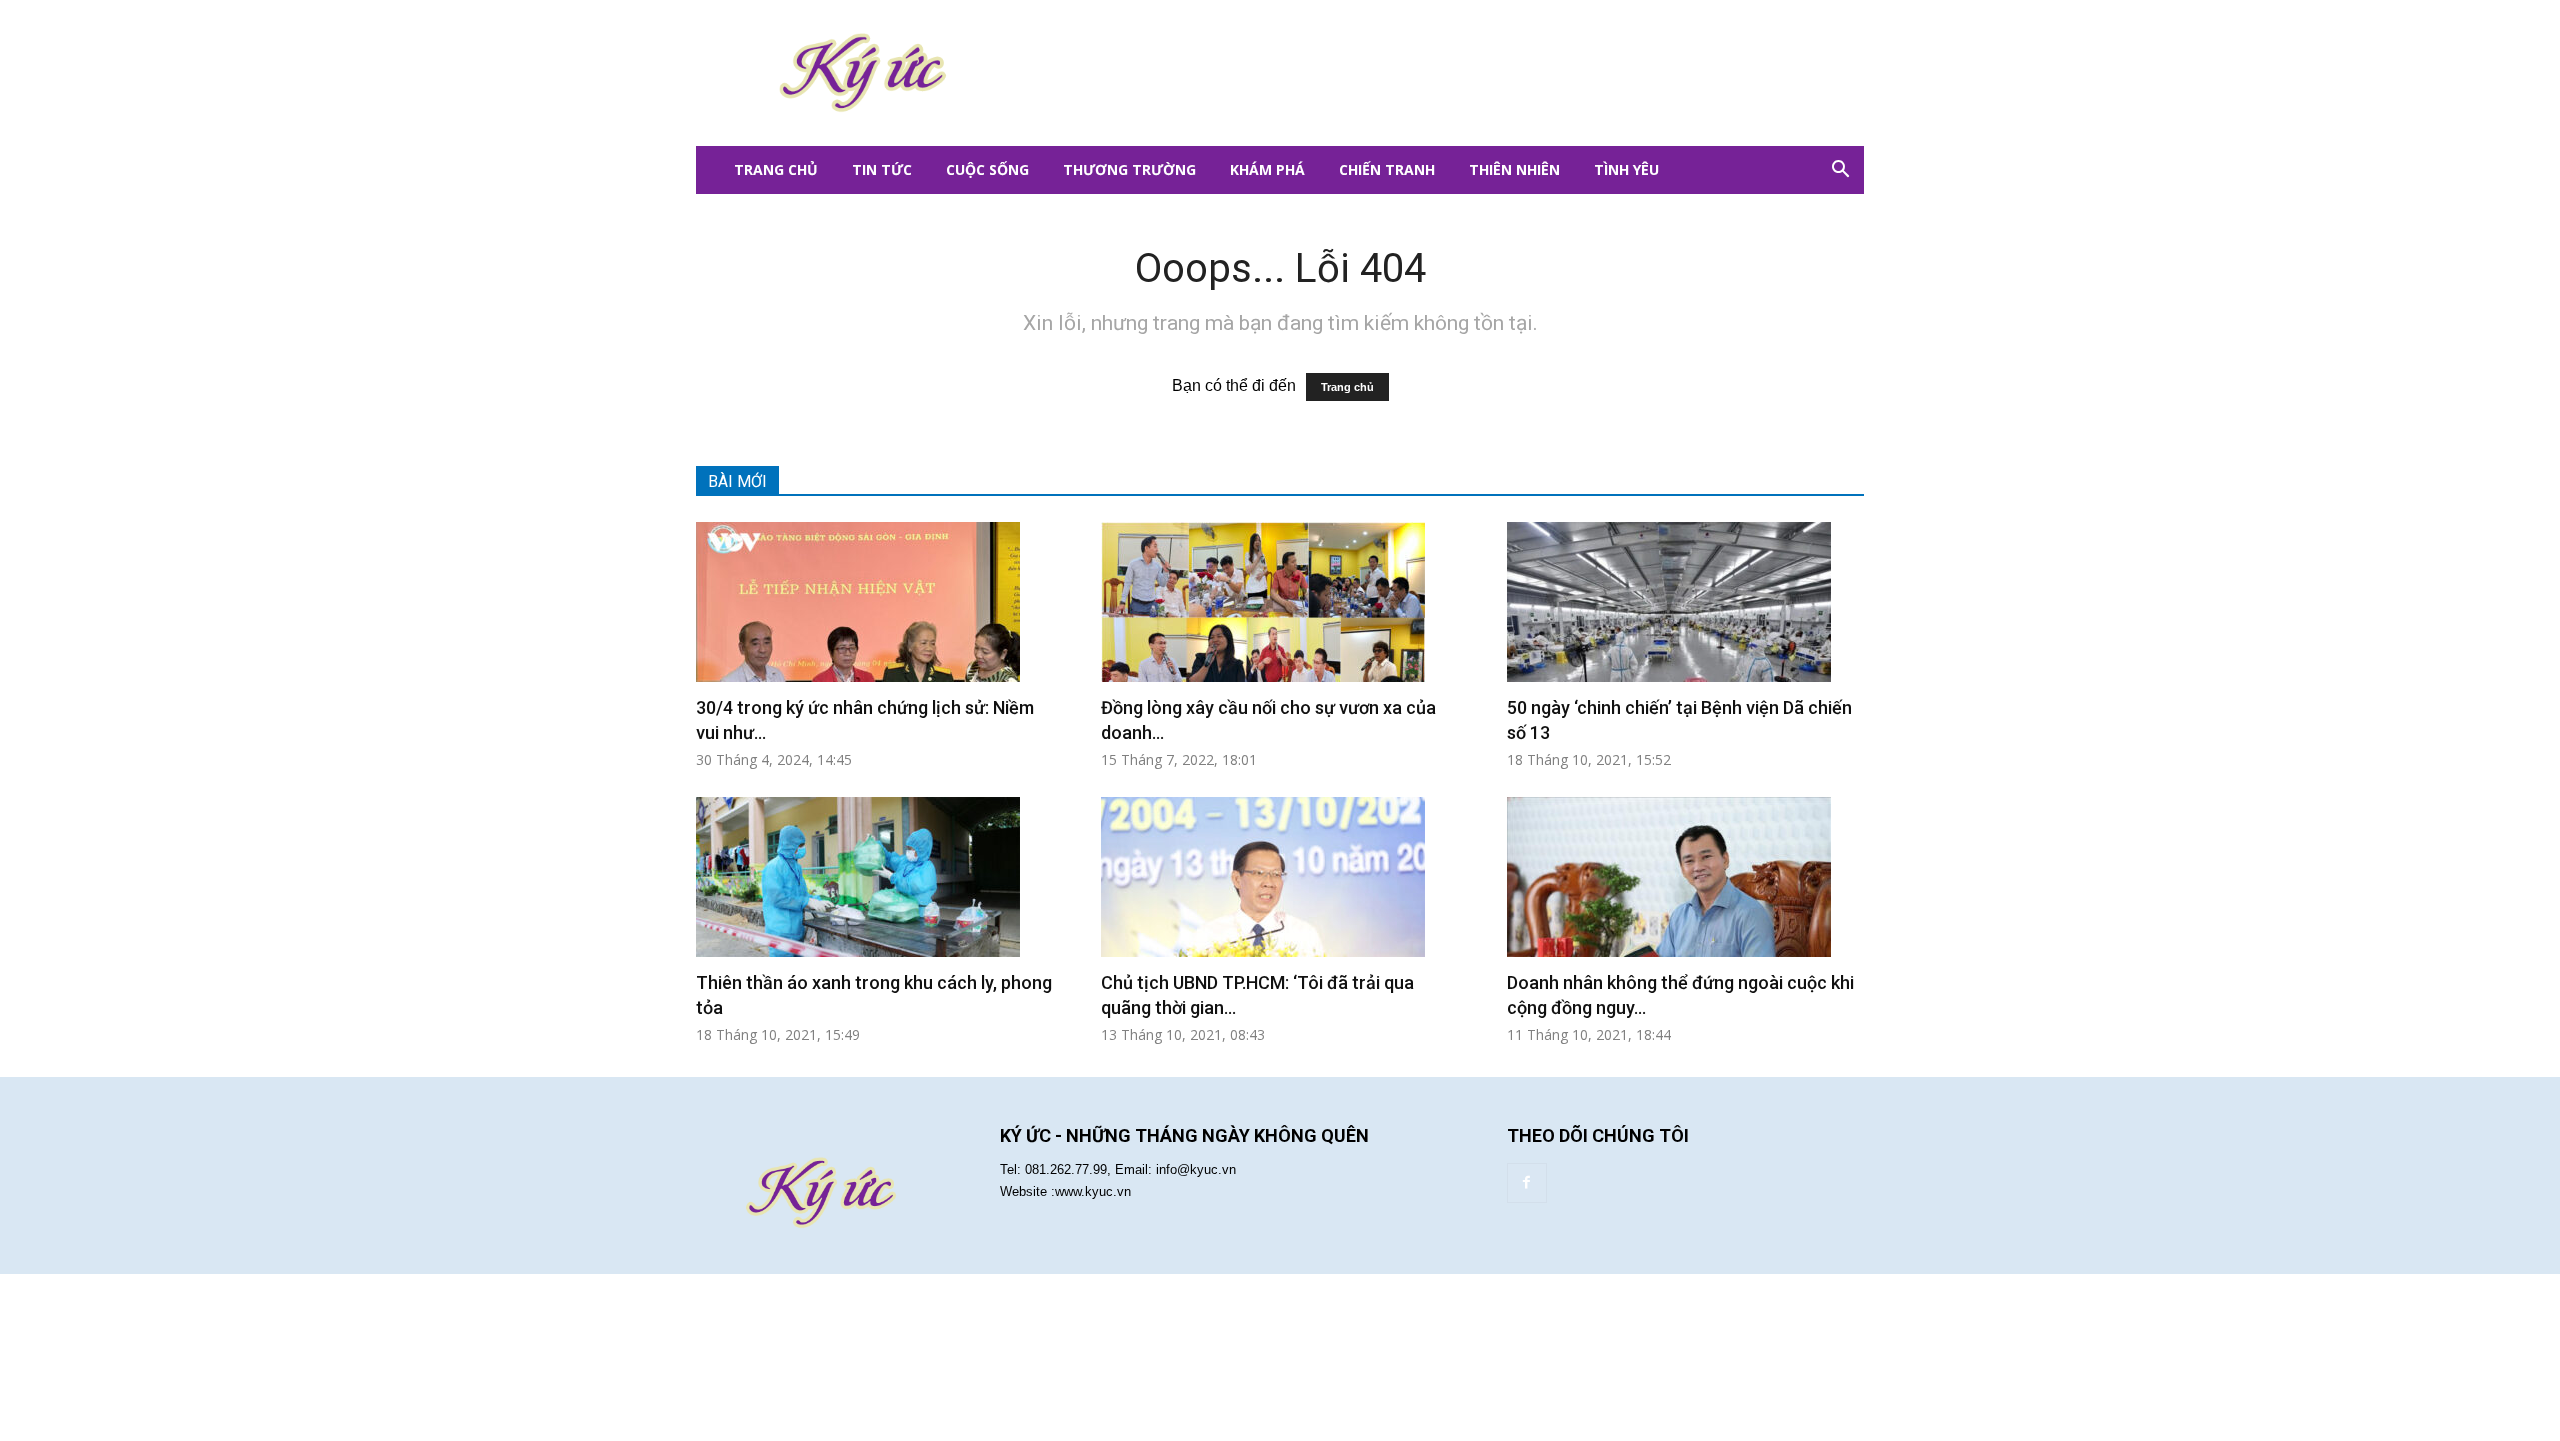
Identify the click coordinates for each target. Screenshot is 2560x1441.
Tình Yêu (1626, 169)
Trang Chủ (776, 169)
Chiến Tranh (1387, 169)
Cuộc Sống (987, 169)
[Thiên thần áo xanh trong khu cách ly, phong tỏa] (874, 877)
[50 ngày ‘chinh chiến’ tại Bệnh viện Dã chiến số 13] (1685, 602)
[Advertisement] (1400, 73)
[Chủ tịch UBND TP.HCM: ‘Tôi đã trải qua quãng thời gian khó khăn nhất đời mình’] (1279, 877)
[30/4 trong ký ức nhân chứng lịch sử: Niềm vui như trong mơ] (874, 602)
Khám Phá (1267, 169)
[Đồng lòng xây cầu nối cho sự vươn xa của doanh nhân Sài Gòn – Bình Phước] (1279, 602)
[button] (1840, 170)
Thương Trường (1129, 169)
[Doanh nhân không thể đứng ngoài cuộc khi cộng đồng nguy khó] (1685, 877)
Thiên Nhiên (1514, 169)
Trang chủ (1347, 387)
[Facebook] (1527, 1183)
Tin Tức (882, 169)
